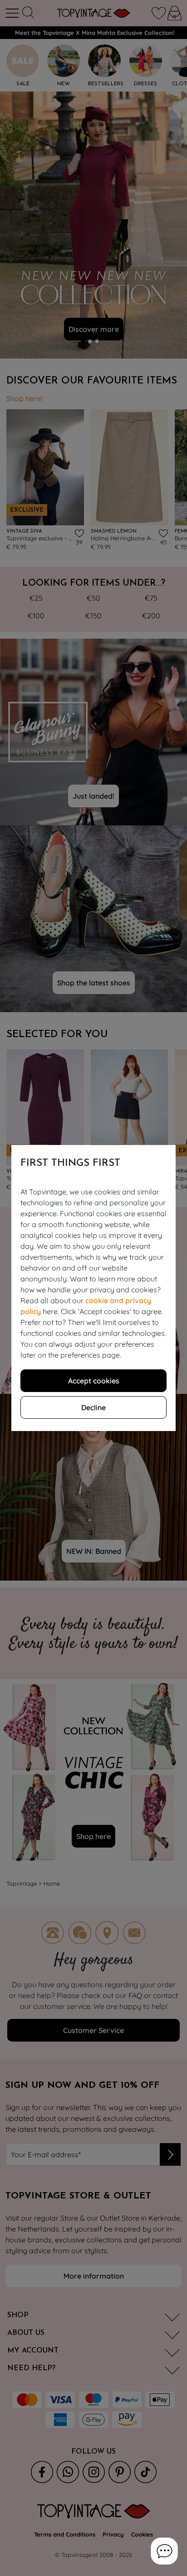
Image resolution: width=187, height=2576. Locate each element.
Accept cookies (94, 1381)
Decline (93, 1407)
